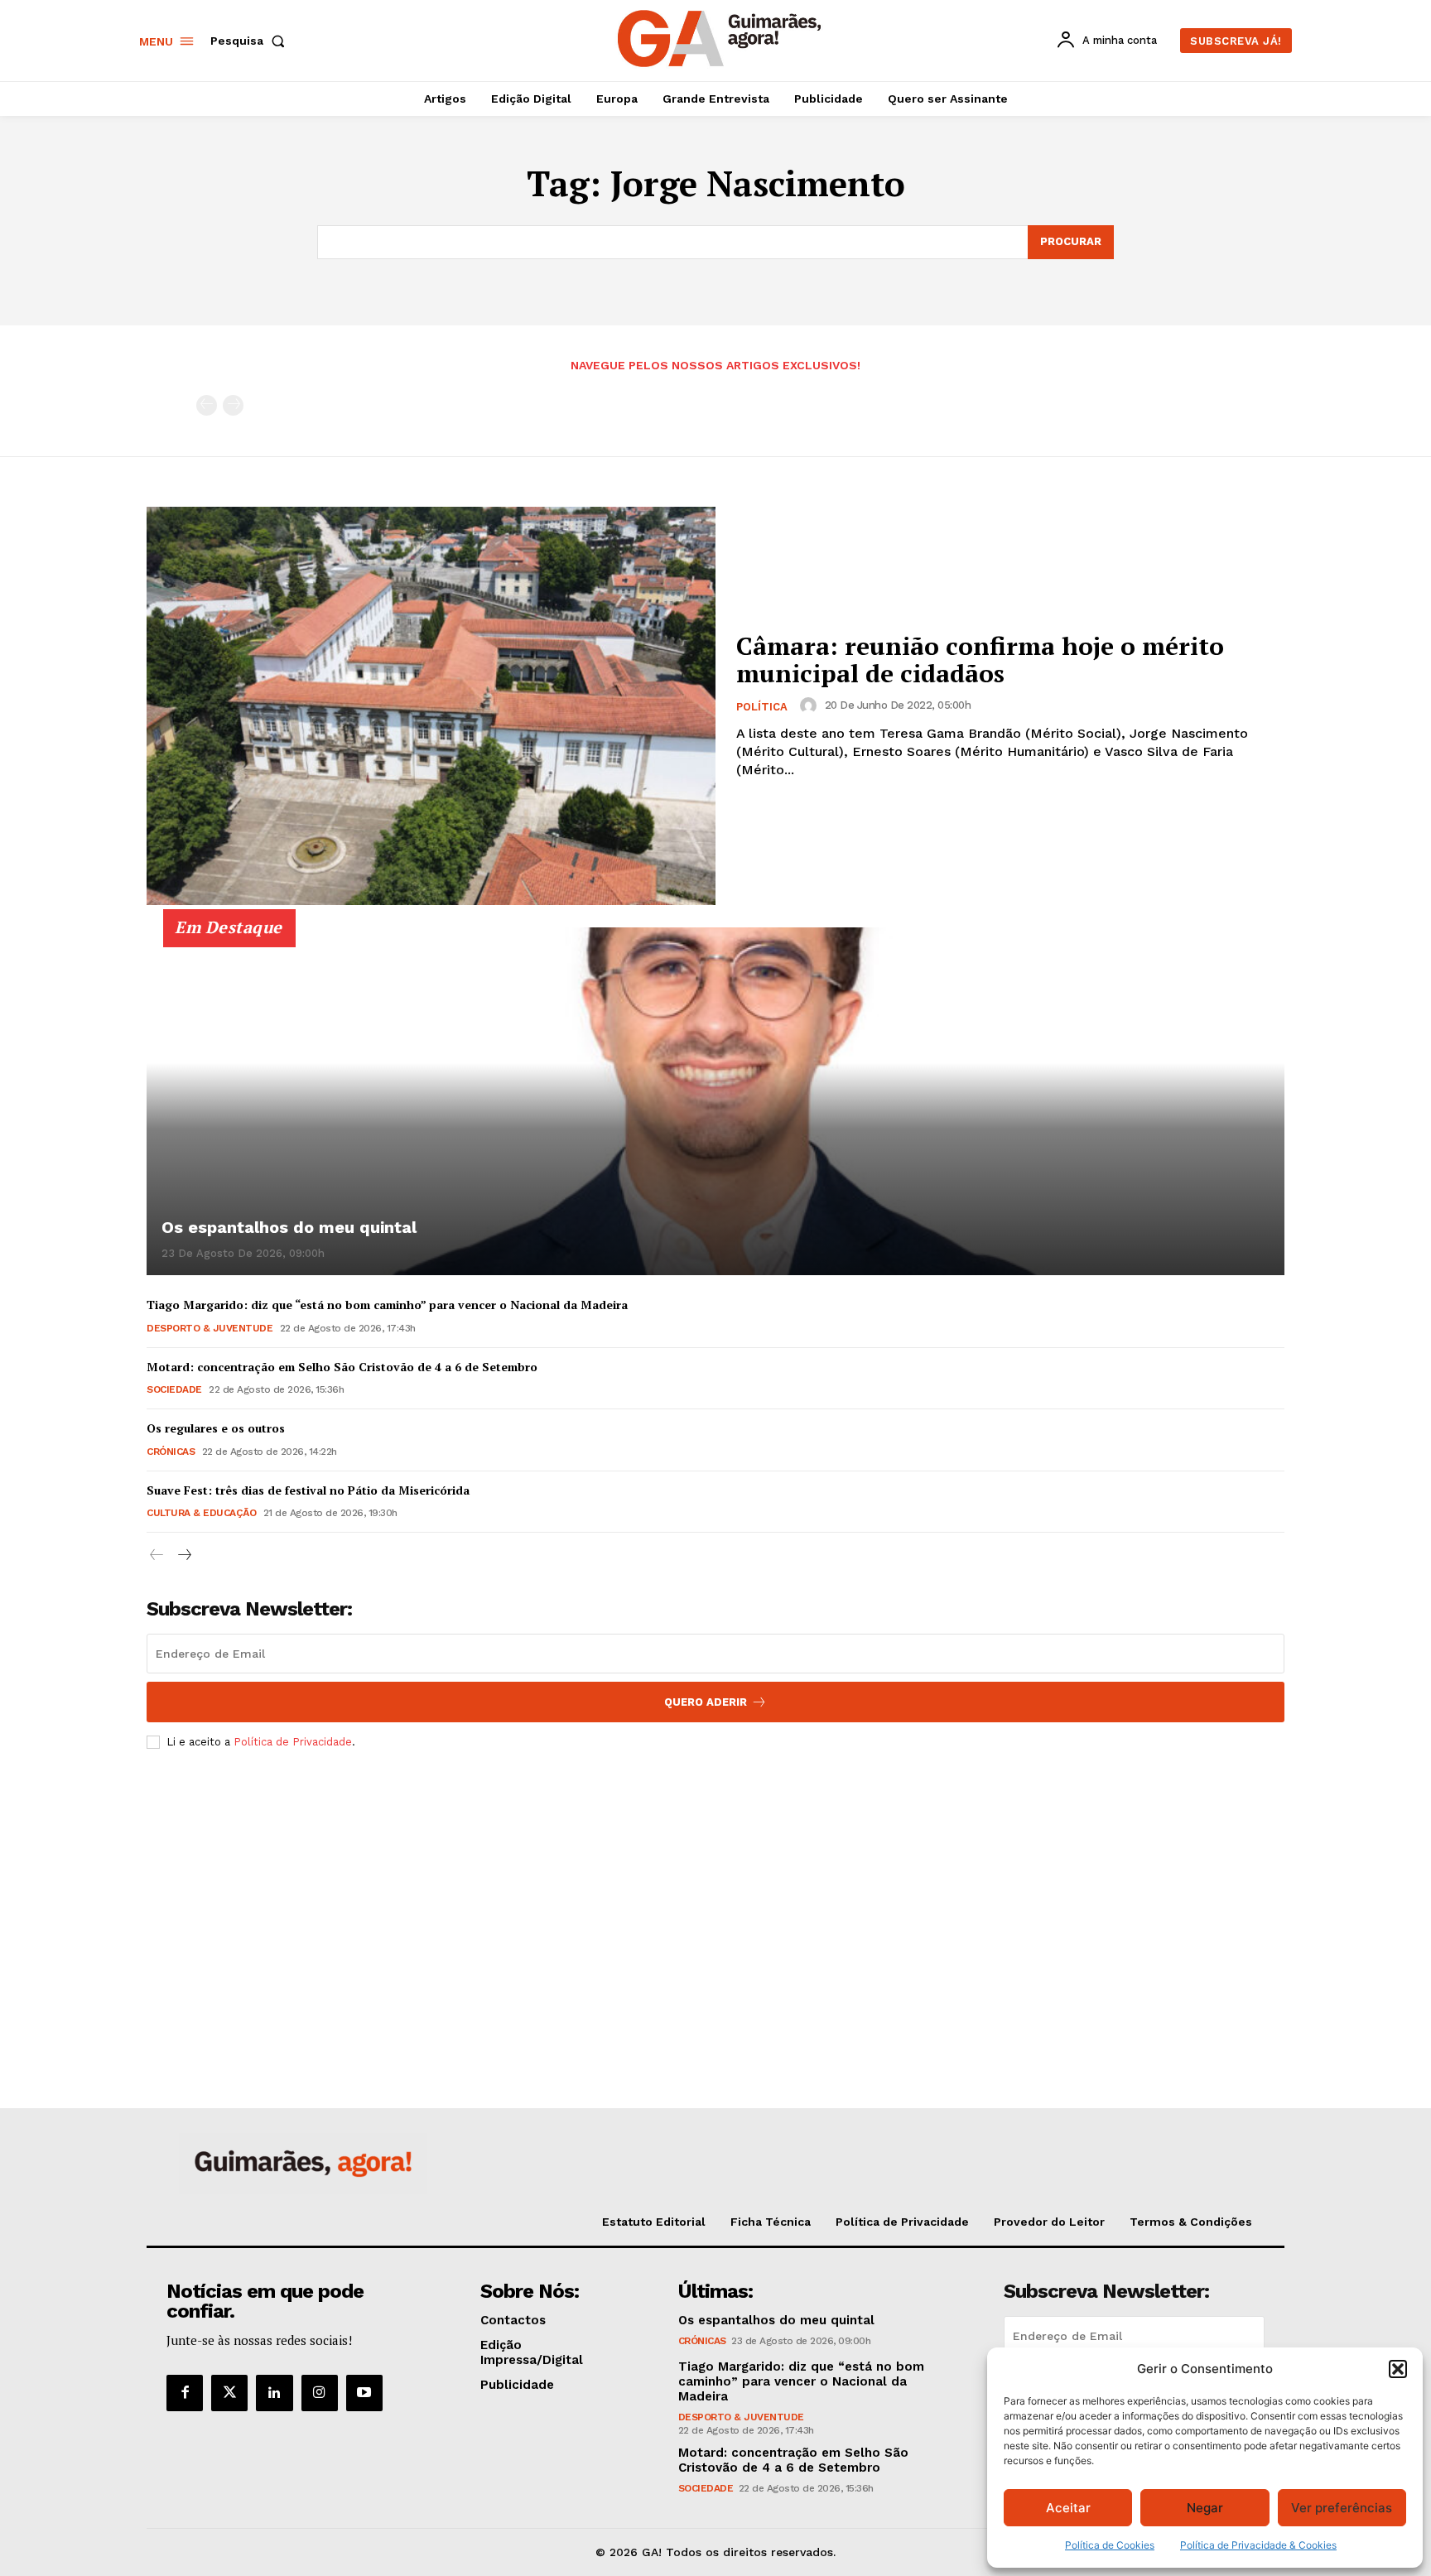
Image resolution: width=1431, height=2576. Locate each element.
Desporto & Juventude (210, 1328)
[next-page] (183, 1555)
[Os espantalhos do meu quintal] (715, 1101)
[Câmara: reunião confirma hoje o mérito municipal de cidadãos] (431, 706)
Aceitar (1068, 2508)
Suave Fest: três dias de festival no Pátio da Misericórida (308, 1490)
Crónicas (171, 1452)
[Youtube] (364, 2393)
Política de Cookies (1110, 2545)
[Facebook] (185, 2393)
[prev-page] (207, 405)
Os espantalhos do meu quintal (289, 1227)
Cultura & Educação (201, 1513)
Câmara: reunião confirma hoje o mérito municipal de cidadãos (980, 660)
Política (762, 707)
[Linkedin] (274, 2393)
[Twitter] (229, 2393)
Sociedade (174, 1389)
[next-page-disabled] (233, 405)
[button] (1398, 2369)
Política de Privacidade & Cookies (1258, 2545)
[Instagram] (320, 2393)
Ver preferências (1342, 2508)
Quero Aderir (706, 1702)
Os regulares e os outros (216, 1428)
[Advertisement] (715, 1885)
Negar (1205, 2508)
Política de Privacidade (293, 1742)
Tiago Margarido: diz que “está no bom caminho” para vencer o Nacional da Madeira (387, 1305)
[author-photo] (811, 705)
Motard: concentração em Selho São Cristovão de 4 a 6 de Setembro (342, 1367)
